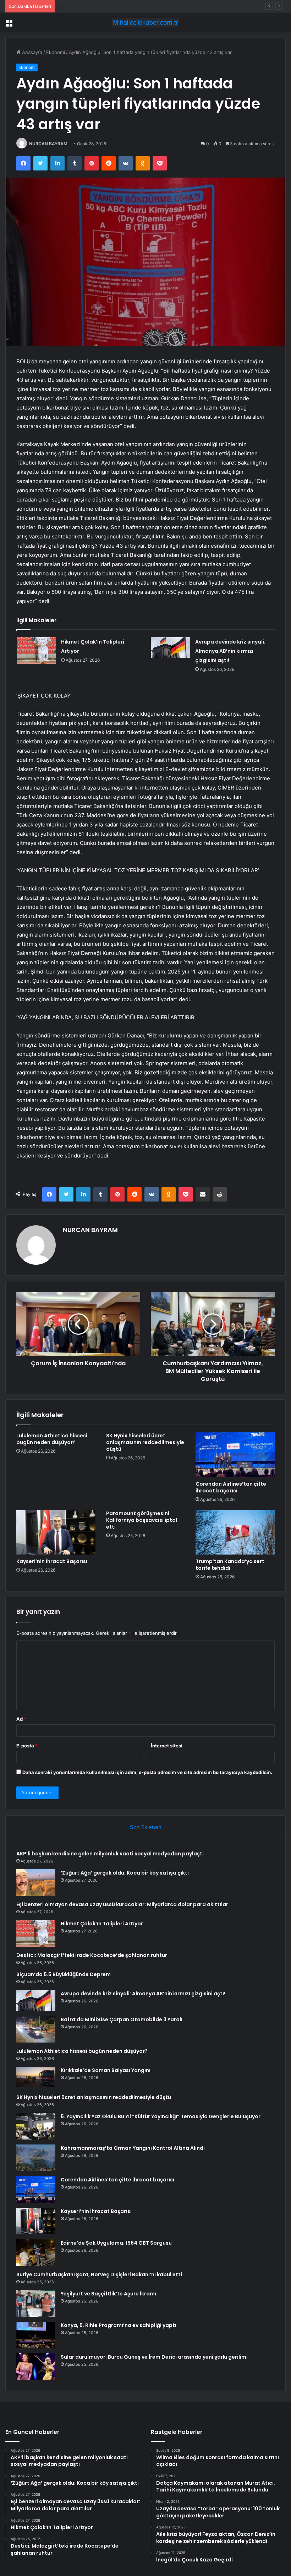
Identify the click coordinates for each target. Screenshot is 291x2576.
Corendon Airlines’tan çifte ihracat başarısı (231, 1487)
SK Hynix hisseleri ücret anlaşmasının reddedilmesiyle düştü (145, 1442)
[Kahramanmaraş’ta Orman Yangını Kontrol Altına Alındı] (36, 2158)
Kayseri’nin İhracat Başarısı (52, 1561)
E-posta (27, 1746)
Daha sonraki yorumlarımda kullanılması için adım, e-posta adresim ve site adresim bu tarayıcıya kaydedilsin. (147, 1772)
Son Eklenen (146, 1827)
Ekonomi (56, 52)
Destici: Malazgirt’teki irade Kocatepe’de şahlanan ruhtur (92, 1955)
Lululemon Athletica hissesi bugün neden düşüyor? (52, 1439)
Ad (21, 1719)
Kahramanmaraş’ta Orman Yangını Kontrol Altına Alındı (133, 2148)
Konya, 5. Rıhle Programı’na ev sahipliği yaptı (119, 2325)
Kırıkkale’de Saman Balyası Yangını (106, 2070)
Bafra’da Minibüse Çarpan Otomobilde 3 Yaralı (122, 2019)
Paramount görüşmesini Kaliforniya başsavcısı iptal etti (142, 1520)
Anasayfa (31, 52)
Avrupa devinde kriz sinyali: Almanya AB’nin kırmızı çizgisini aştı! (230, 651)
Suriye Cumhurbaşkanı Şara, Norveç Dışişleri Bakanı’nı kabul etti (99, 2274)
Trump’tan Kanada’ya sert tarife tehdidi (230, 1565)
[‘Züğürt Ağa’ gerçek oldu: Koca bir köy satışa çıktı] (36, 1883)
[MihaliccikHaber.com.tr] (145, 23)
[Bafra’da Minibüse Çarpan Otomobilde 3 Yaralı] (36, 2029)
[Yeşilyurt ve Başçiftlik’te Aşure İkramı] (36, 2303)
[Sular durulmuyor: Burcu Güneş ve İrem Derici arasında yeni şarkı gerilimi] (36, 2367)
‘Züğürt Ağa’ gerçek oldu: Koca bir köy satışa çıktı (125, 1873)
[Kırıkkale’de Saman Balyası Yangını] (36, 2078)
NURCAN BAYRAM (48, 144)
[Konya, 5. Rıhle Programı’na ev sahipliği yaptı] (36, 2335)
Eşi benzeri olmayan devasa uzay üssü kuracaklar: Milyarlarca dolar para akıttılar (146, 6)
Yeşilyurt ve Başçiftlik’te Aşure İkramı (108, 2294)
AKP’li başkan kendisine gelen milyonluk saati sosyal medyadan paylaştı (110, 1854)
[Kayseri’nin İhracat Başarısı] (56, 1533)
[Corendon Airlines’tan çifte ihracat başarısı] (235, 1455)
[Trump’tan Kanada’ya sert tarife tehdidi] (235, 1533)
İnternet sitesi (167, 1746)
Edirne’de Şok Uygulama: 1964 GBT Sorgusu (116, 2243)
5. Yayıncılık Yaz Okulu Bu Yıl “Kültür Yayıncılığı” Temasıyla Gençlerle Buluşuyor (161, 2116)
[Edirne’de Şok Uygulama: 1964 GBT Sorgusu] (36, 2253)
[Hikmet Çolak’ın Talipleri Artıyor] (36, 650)
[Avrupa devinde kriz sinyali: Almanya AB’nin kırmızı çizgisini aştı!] (170, 647)
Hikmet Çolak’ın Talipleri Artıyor (102, 1924)
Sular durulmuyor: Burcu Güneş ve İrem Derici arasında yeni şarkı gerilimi (154, 2357)
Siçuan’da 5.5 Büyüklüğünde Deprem (64, 1974)
